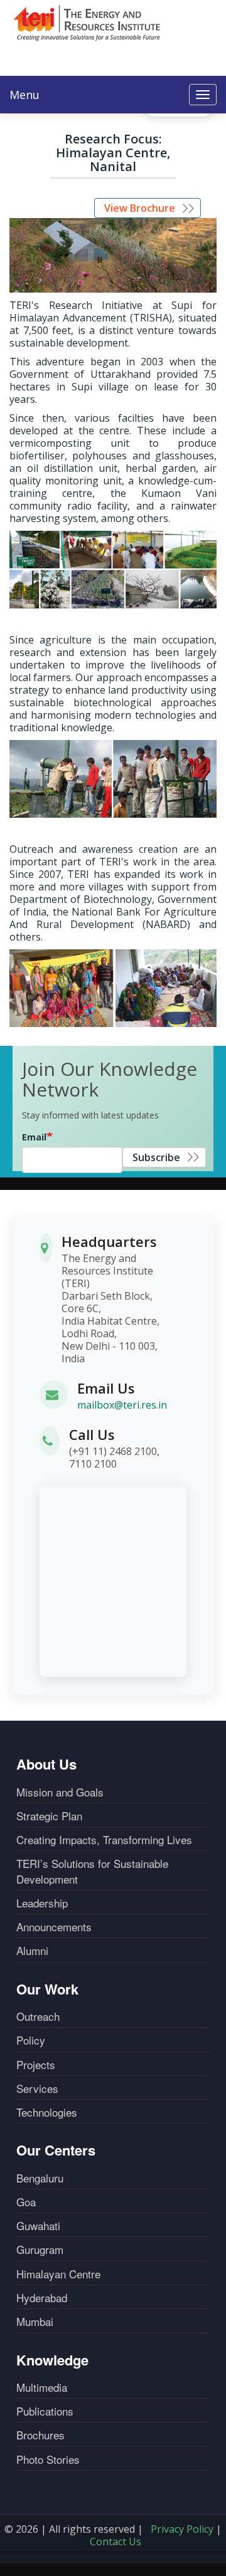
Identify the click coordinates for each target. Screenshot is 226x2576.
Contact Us (116, 2542)
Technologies (47, 2112)
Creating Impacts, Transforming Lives (104, 1840)
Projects (36, 2065)
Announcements (54, 1927)
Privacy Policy (182, 2529)
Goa (26, 2202)
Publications (45, 2411)
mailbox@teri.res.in (122, 1405)
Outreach (38, 2016)
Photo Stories (48, 2459)
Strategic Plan (49, 1816)
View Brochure (140, 208)
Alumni (32, 1951)
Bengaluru (40, 2178)
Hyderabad (42, 2298)
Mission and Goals (60, 1792)
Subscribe (156, 1157)
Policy (31, 2040)
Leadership (42, 1903)
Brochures (40, 2435)
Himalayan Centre (58, 2274)
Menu (24, 95)
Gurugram (40, 2250)
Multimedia (42, 2387)
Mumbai (35, 2322)
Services (37, 2088)
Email (34, 1137)
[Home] (87, 23)
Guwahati (38, 2226)
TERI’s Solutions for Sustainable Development (92, 1871)
